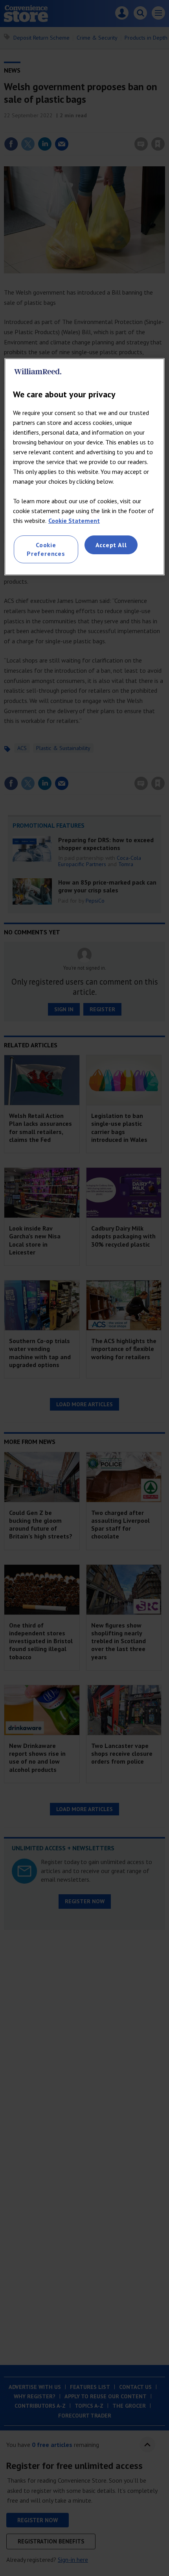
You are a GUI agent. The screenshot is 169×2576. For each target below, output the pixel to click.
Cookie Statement (74, 521)
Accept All (111, 545)
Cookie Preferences (46, 549)
